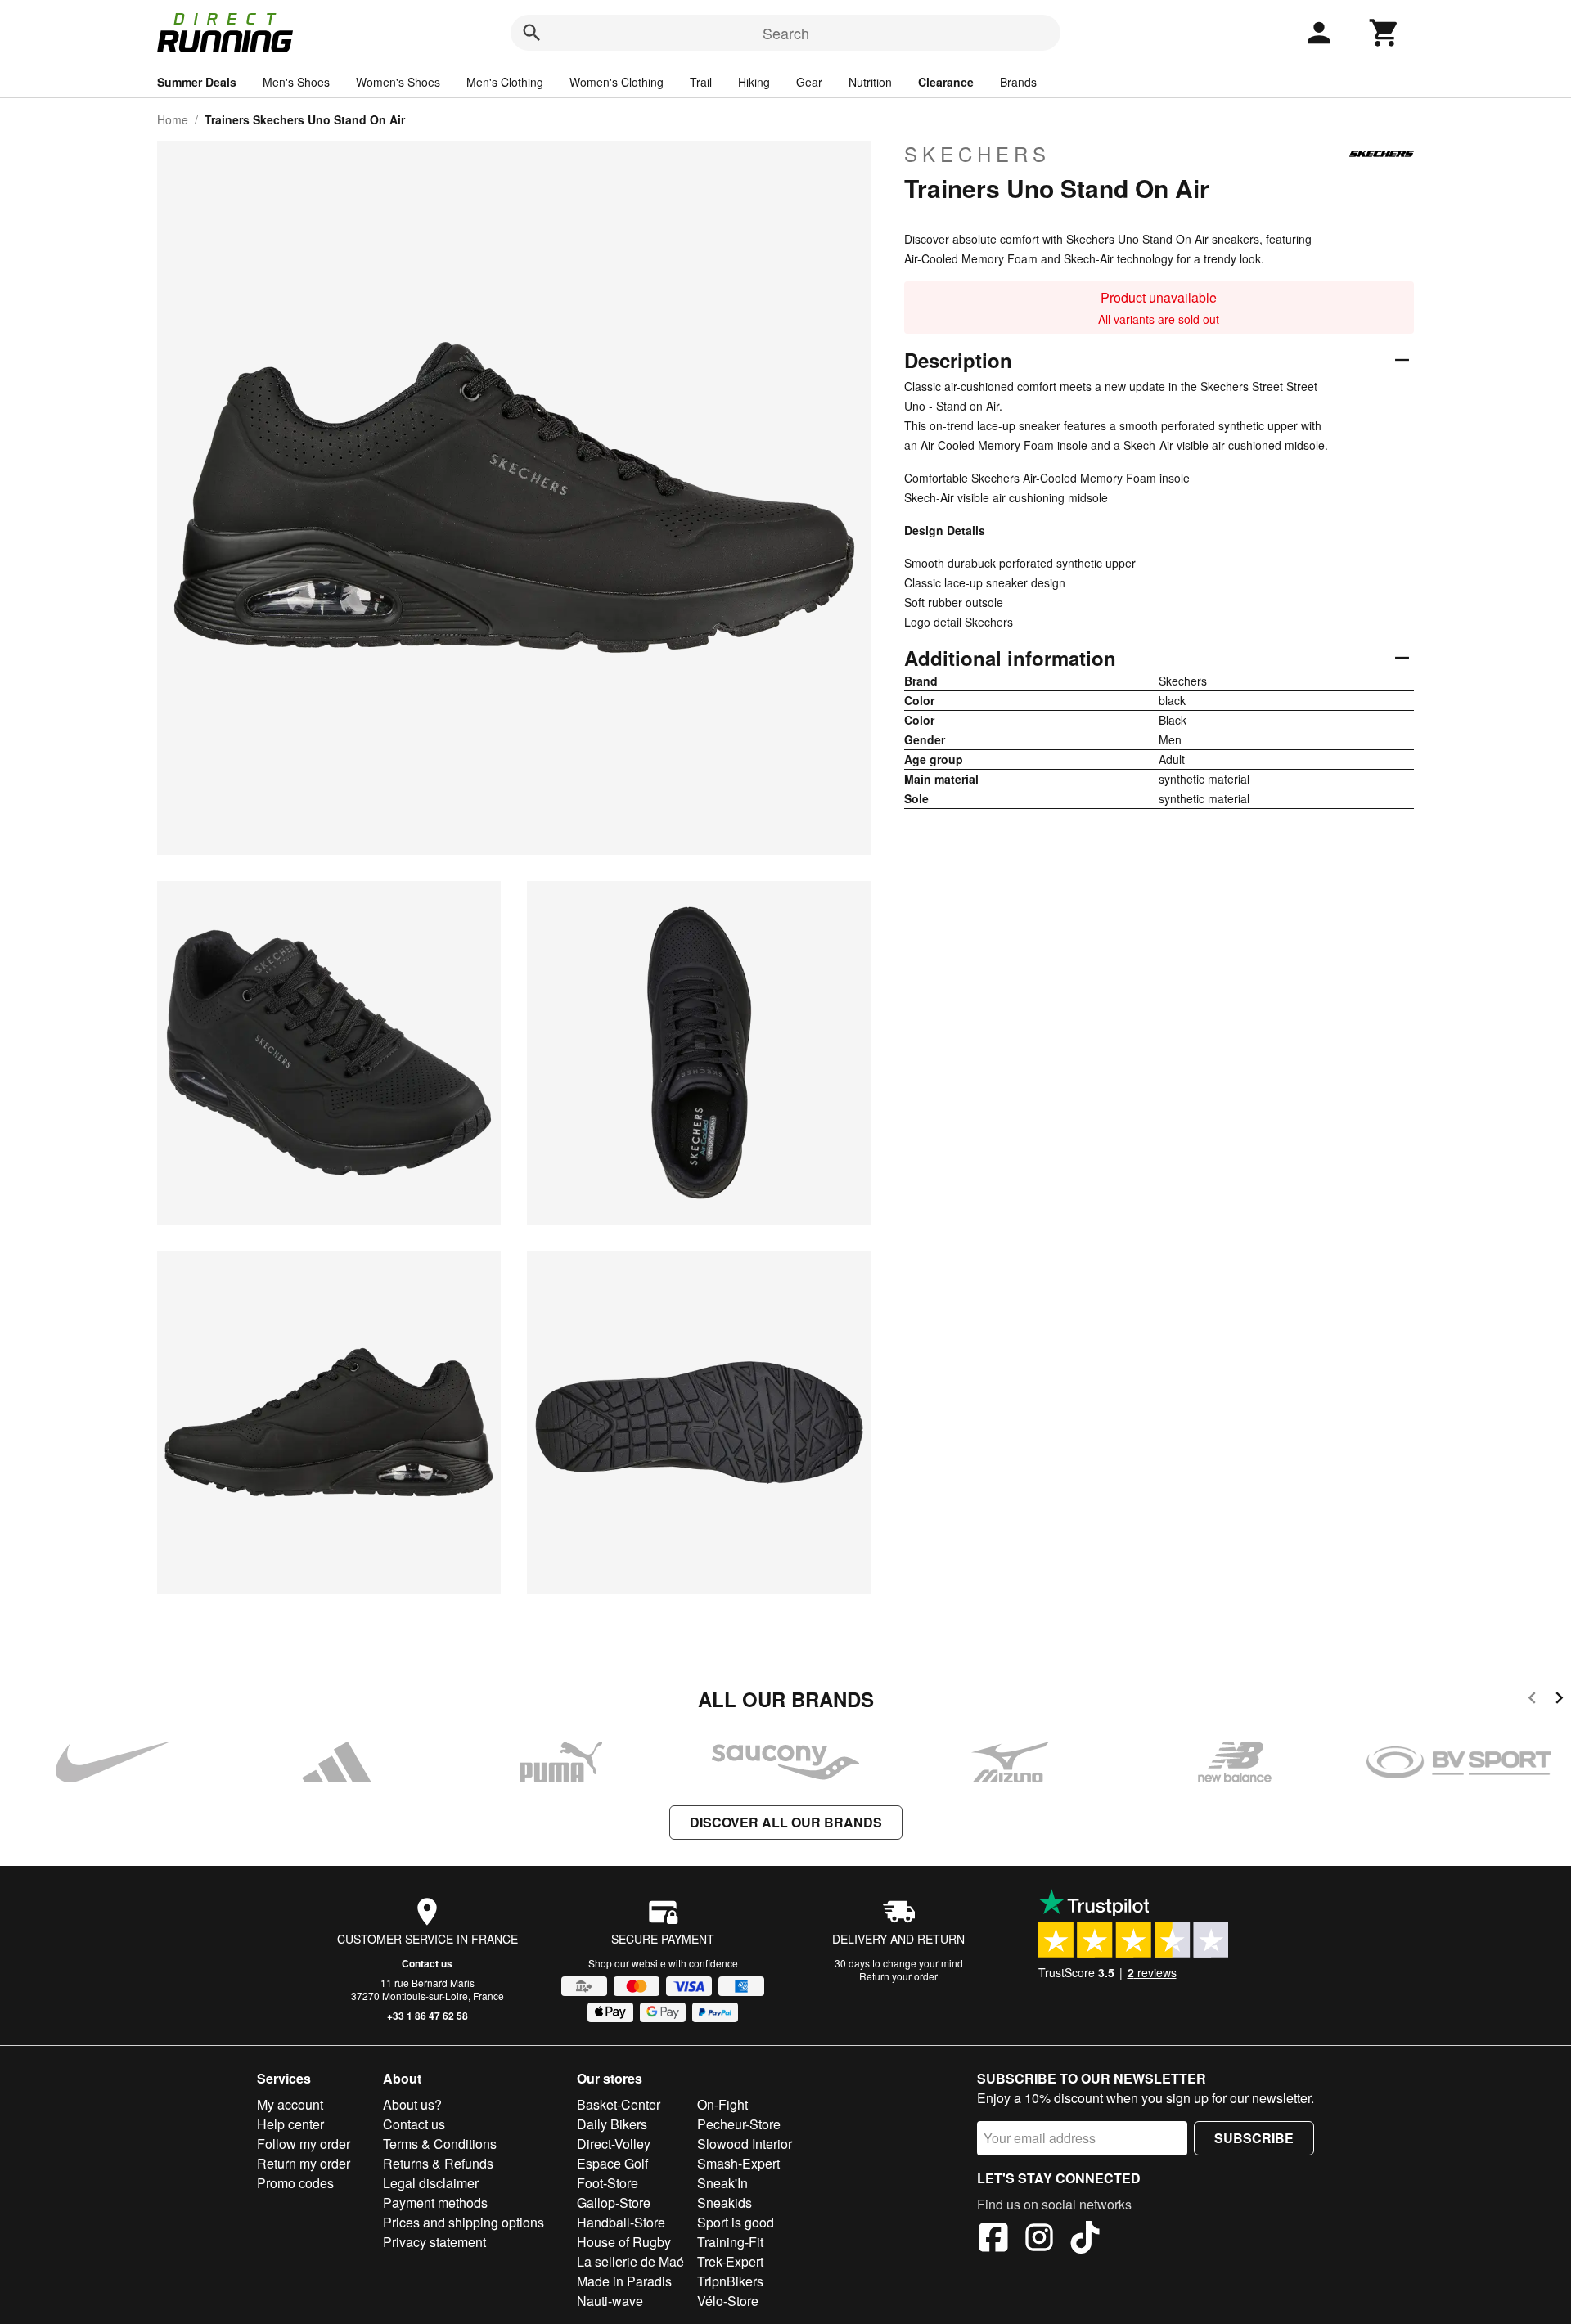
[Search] (532, 33)
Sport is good (736, 2222)
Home (173, 119)
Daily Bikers (612, 2124)
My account (290, 2104)
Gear (809, 82)
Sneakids (725, 2203)
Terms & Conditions (440, 2144)
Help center (290, 2124)
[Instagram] (1039, 2240)
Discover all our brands (786, 1822)
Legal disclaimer (431, 2183)
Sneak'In (722, 2183)
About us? (412, 2104)
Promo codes (295, 2183)
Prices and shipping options (464, 2222)
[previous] (1532, 1700)
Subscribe (1254, 2138)
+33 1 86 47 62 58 (428, 2016)
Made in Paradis (624, 2281)
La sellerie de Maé (630, 2261)
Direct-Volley (614, 2144)
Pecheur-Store (739, 2124)
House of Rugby (624, 2242)
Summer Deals (197, 82)
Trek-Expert (730, 2261)
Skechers (977, 154)
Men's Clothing (505, 82)
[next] (1559, 1700)
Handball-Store (621, 2222)
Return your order (898, 1976)
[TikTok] (1085, 2240)
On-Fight (722, 2104)
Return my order (304, 2163)
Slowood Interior (745, 2144)
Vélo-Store (728, 2301)
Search (786, 33)
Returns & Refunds (438, 2163)
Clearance (946, 82)
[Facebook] (993, 2240)
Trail (701, 82)
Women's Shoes (398, 82)
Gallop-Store (614, 2203)
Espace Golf (612, 2163)
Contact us (427, 1963)
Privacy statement (434, 2242)
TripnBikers (730, 2281)
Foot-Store (608, 2183)
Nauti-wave (610, 2301)
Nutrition (870, 82)
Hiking (754, 82)
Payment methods (435, 2203)
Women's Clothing (617, 82)
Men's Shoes (296, 82)
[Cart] (1384, 33)
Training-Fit (730, 2242)
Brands (1018, 82)
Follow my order (304, 2144)
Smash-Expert (738, 2163)
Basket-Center (619, 2104)
